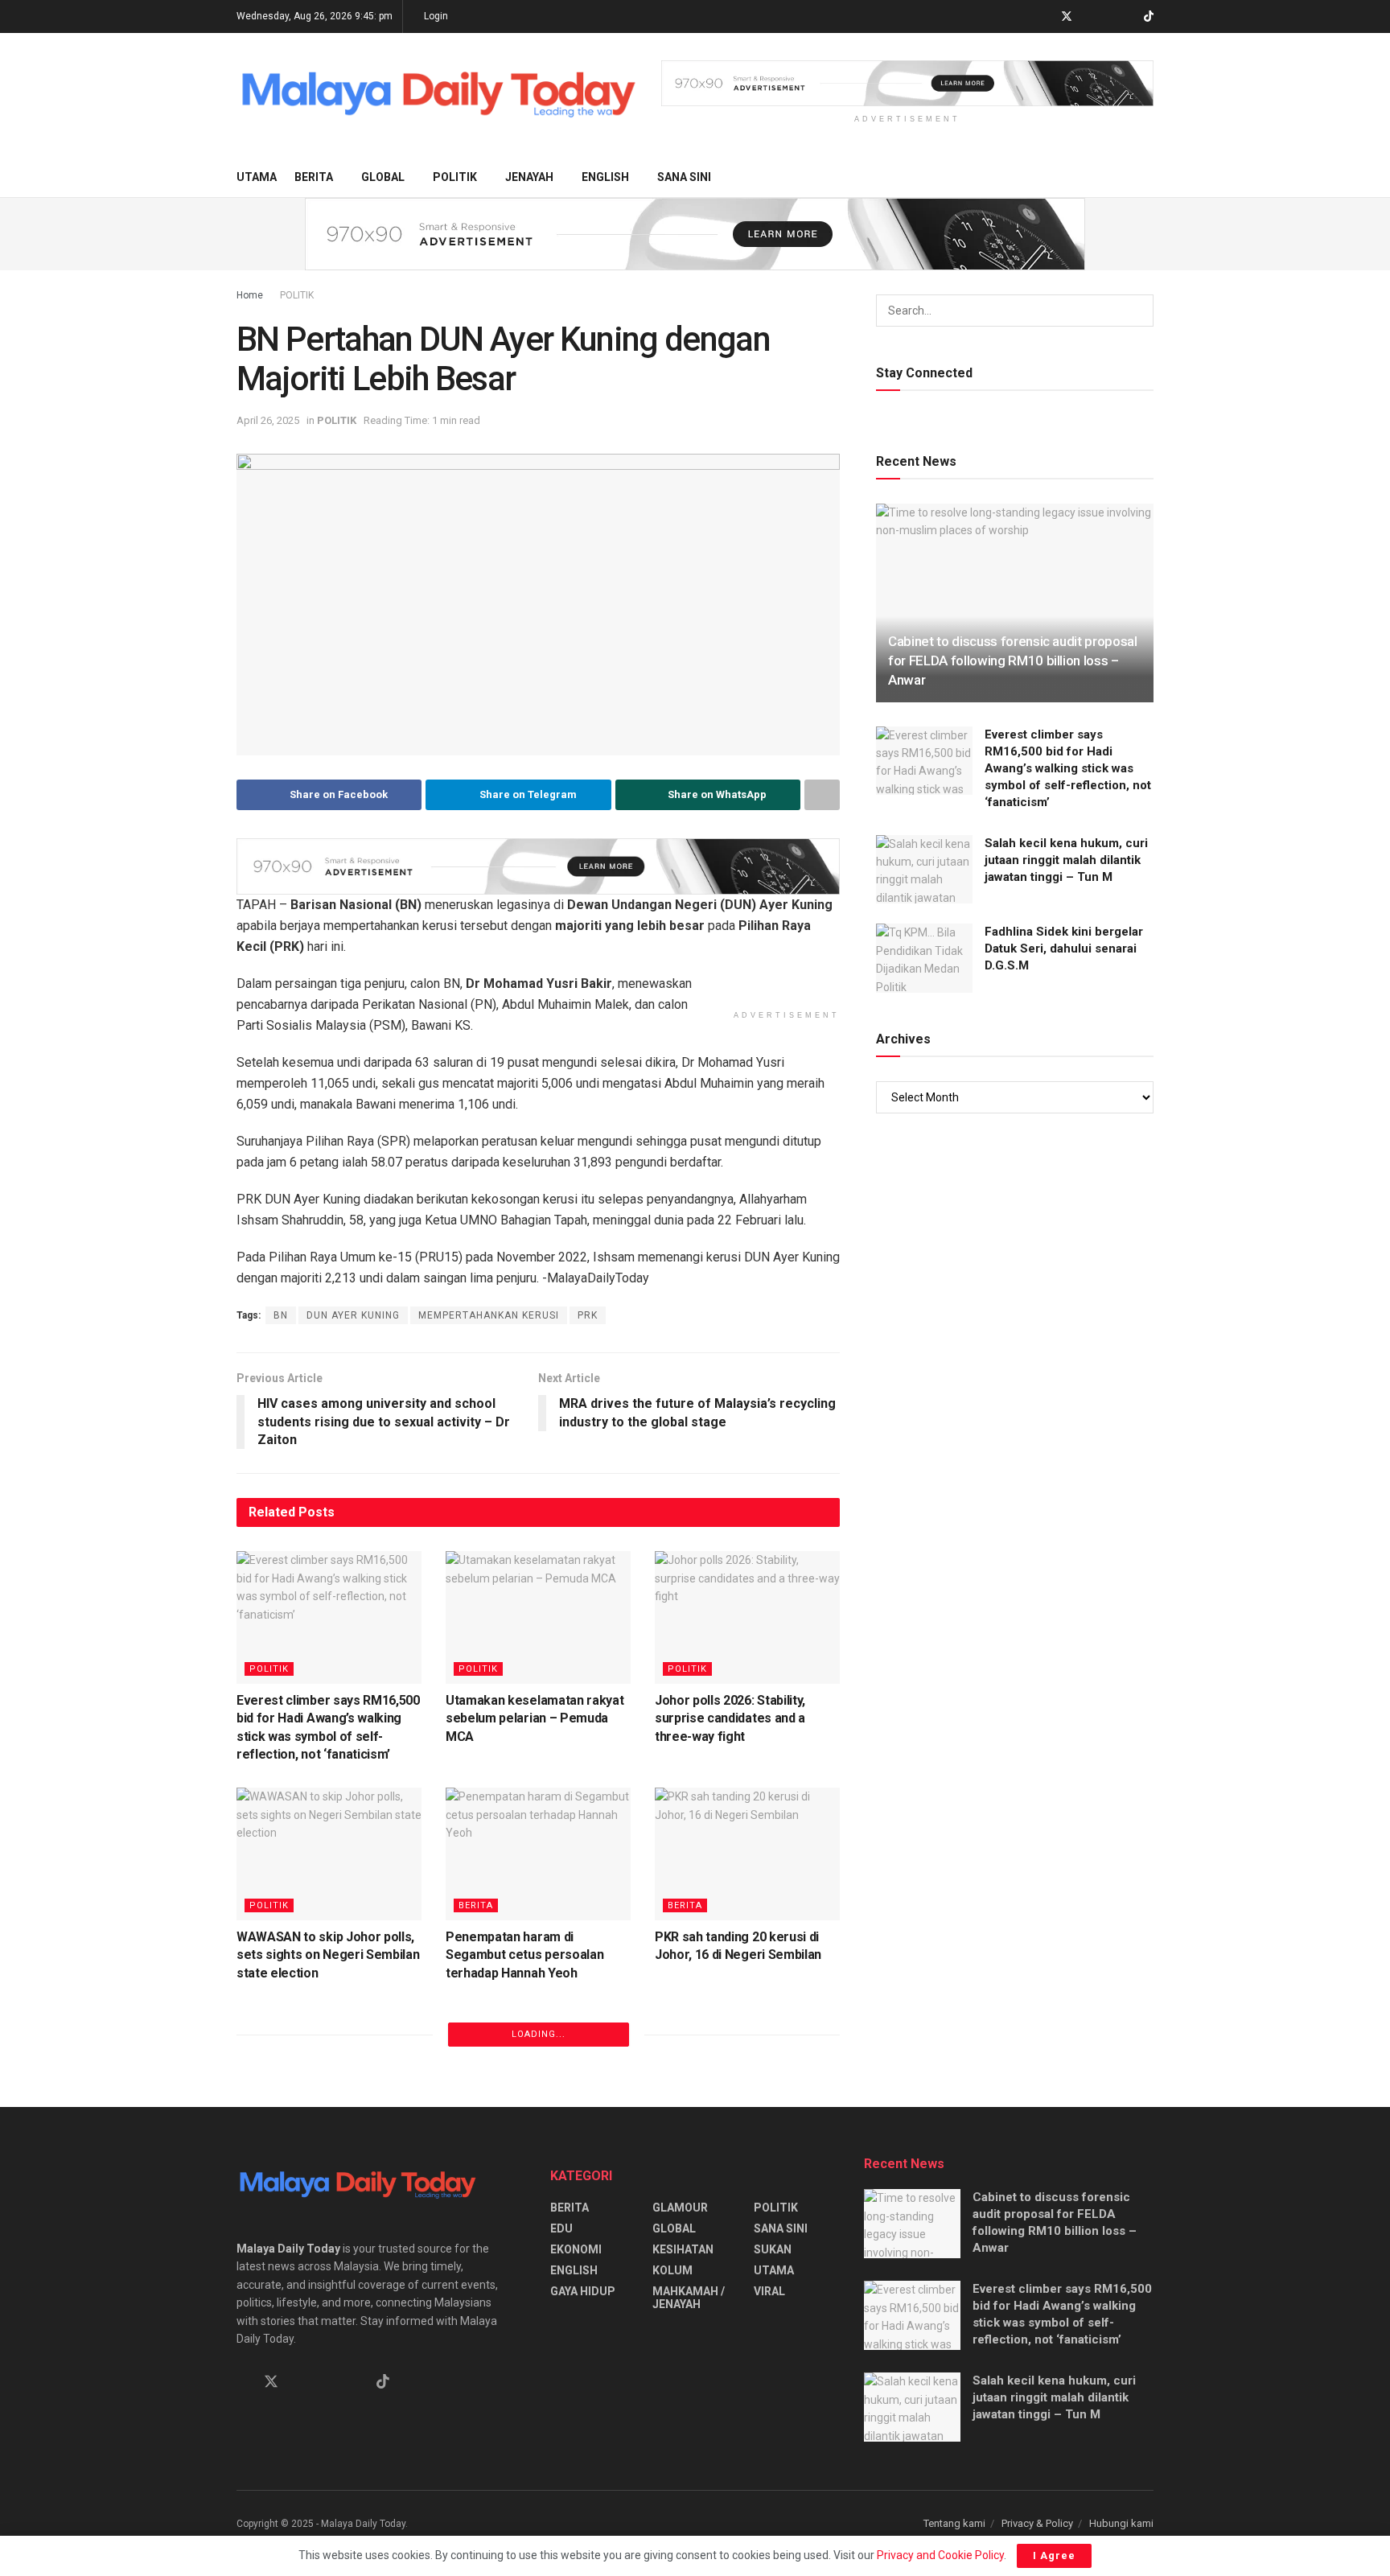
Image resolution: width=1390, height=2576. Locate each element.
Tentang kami (954, 2523)
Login (435, 16)
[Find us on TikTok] (1149, 17)
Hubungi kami (1121, 2523)
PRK (588, 1315)
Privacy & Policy (1037, 2523)
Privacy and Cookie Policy (940, 2555)
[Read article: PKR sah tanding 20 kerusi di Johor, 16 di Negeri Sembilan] (747, 1854)
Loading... (539, 2034)
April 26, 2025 (268, 420)
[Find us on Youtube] (1128, 17)
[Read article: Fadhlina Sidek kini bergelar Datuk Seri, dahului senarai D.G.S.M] (924, 958)
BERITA (314, 177)
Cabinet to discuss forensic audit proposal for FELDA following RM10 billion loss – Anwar (1013, 660)
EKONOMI (576, 2249)
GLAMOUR (680, 2208)
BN (281, 1315)
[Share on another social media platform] (822, 795)
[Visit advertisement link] (907, 83)
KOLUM (672, 2270)
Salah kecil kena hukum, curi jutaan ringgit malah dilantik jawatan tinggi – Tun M (1066, 860)
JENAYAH (529, 177)
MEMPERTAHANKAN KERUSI (489, 1315)
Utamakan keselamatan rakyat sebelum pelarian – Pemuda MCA (535, 1718)
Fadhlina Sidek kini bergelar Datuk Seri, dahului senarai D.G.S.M (1064, 949)
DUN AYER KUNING (353, 1315)
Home (250, 295)
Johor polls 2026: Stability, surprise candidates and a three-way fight (730, 1718)
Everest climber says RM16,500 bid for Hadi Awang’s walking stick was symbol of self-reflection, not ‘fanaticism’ (1068, 768)
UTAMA (257, 177)
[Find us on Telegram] (1088, 17)
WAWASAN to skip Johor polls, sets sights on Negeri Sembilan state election (328, 1955)
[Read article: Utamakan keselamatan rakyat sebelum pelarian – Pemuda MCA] (538, 1617)
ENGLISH (605, 177)
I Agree (1054, 2555)
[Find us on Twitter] (1067, 17)
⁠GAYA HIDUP (583, 2291)
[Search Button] (1147, 177)
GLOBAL (383, 177)
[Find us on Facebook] (1045, 17)
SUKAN (773, 2249)
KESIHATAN (683, 2249)
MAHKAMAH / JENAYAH (689, 2298)
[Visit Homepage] (438, 95)
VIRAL (769, 2291)
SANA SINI (684, 177)
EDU (561, 2228)
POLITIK (455, 177)
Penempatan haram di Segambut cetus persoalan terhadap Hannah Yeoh (524, 1955)
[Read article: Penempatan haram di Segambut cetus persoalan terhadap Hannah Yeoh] (538, 1854)
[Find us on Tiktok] (383, 2382)
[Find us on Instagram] (1108, 17)
